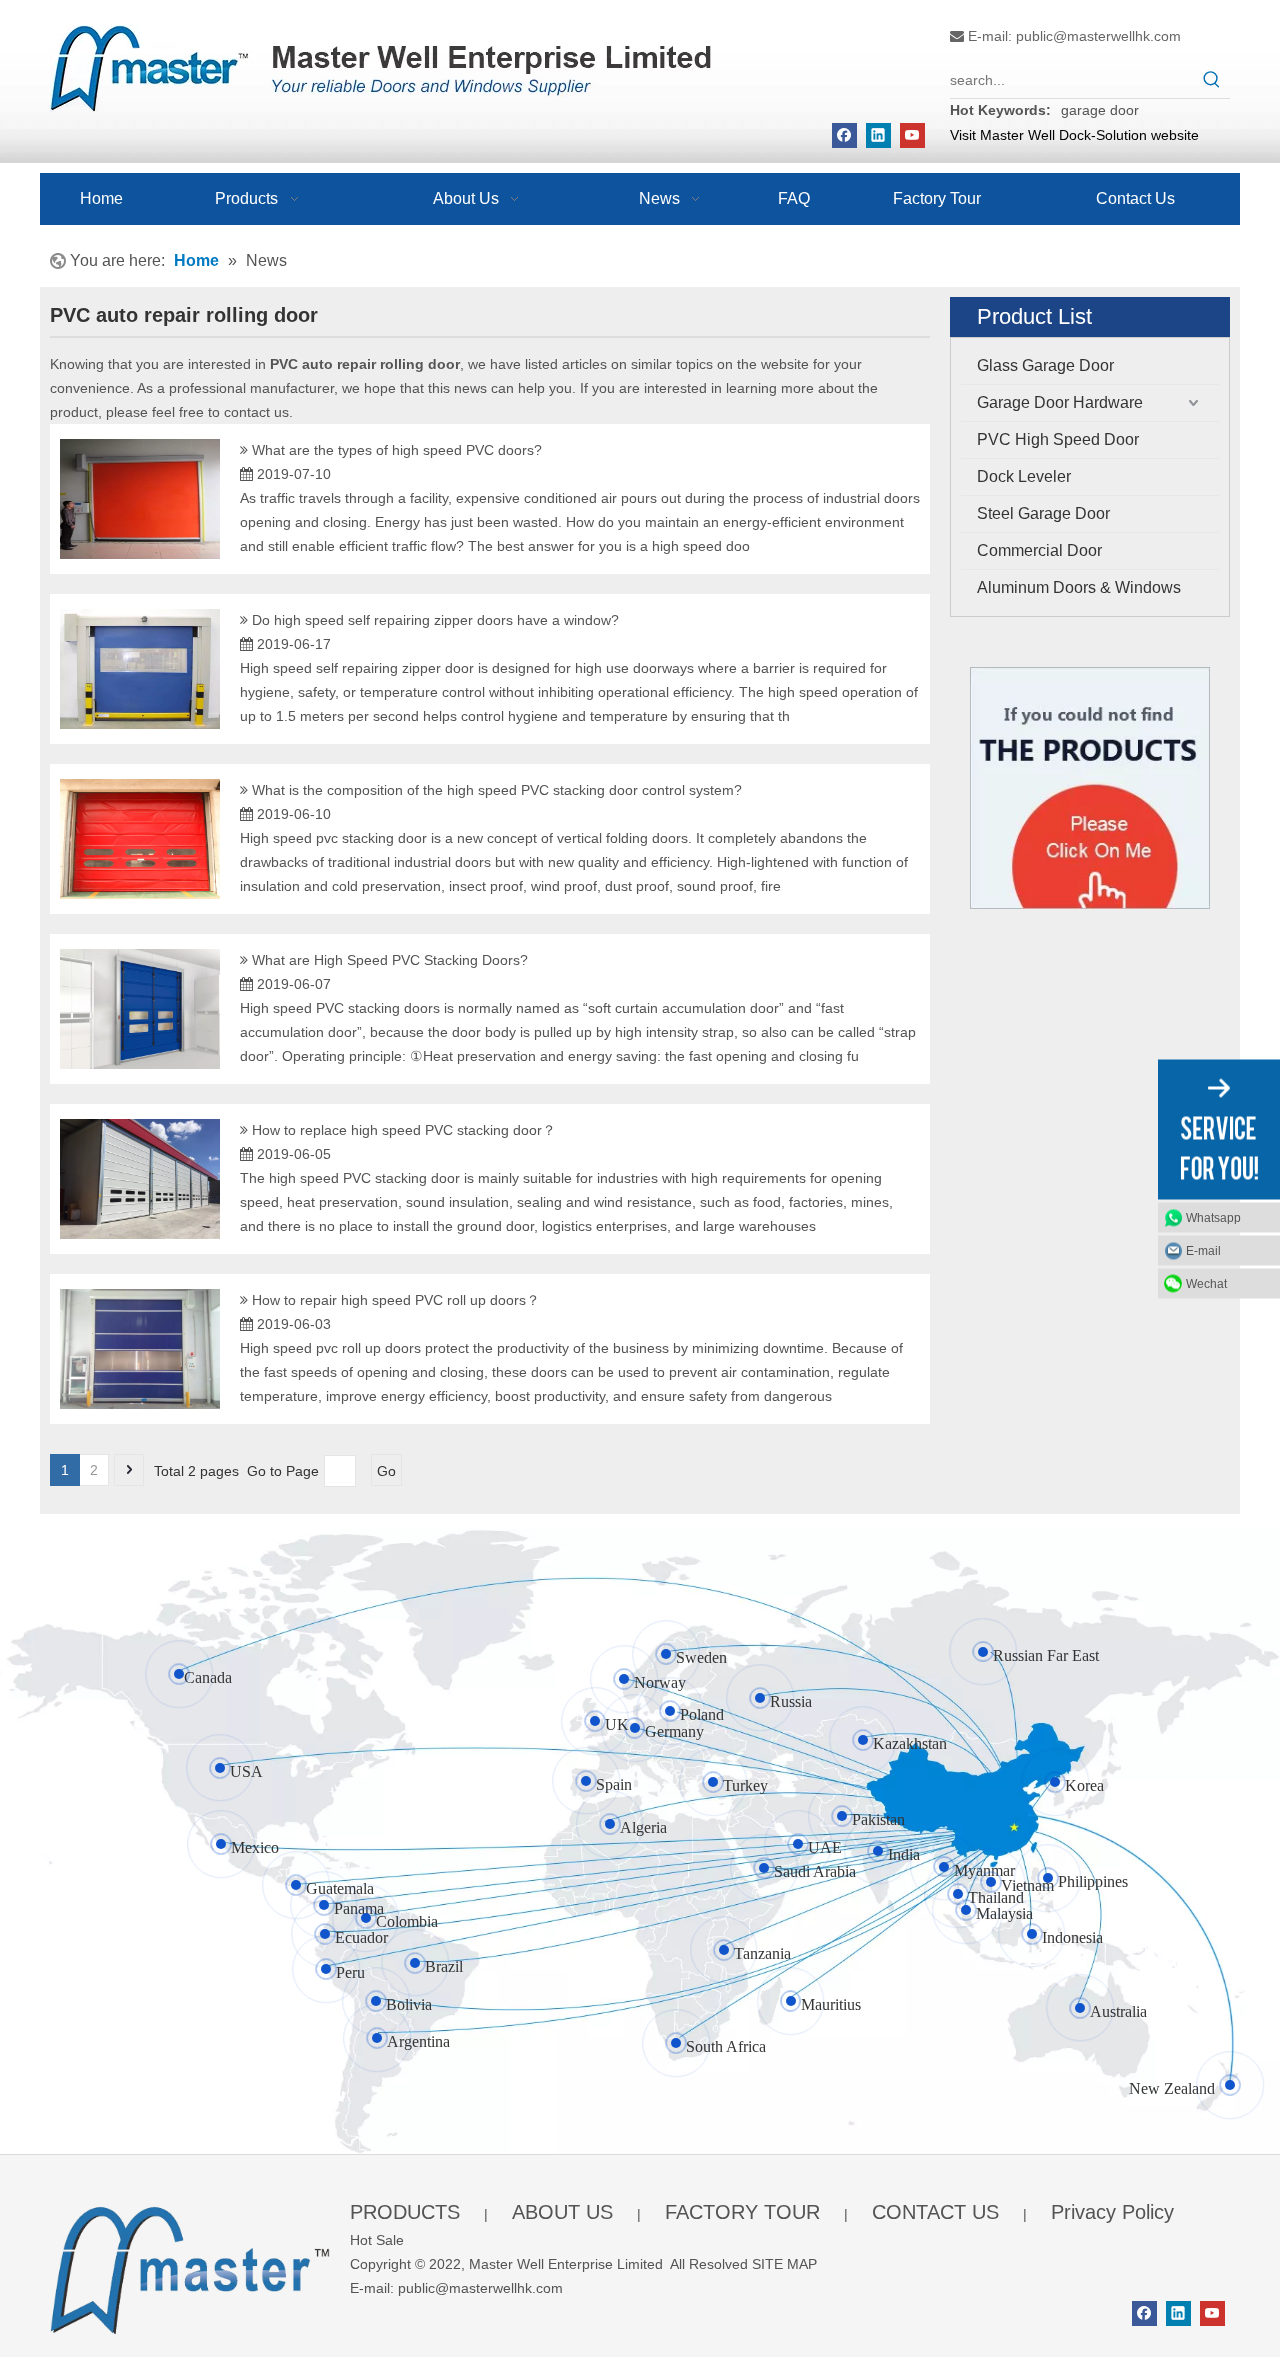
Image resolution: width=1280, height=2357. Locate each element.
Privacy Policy (1112, 2212)
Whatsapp (1213, 1217)
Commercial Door (1039, 550)
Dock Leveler (1024, 476)
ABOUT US (562, 2212)
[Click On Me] (1090, 788)
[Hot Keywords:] (1212, 80)
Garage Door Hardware (1060, 402)
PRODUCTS (405, 2212)
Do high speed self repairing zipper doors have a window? (435, 620)
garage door (1100, 110)
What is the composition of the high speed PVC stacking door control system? (497, 790)
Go (386, 1471)
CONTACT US (935, 2212)
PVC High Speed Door (1058, 439)
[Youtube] (912, 135)
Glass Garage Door (1045, 365)
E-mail (1203, 1250)
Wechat (1206, 1283)
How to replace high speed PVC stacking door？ (404, 1130)
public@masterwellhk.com (1098, 36)
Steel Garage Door (1043, 513)
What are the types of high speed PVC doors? (397, 450)
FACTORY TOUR (742, 2212)
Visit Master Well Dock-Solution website (1074, 135)
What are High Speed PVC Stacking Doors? (390, 960)
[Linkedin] (878, 135)
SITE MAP (784, 2264)
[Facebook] (844, 135)
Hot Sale (377, 2240)
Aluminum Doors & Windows (1079, 587)
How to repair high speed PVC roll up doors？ (396, 1300)
